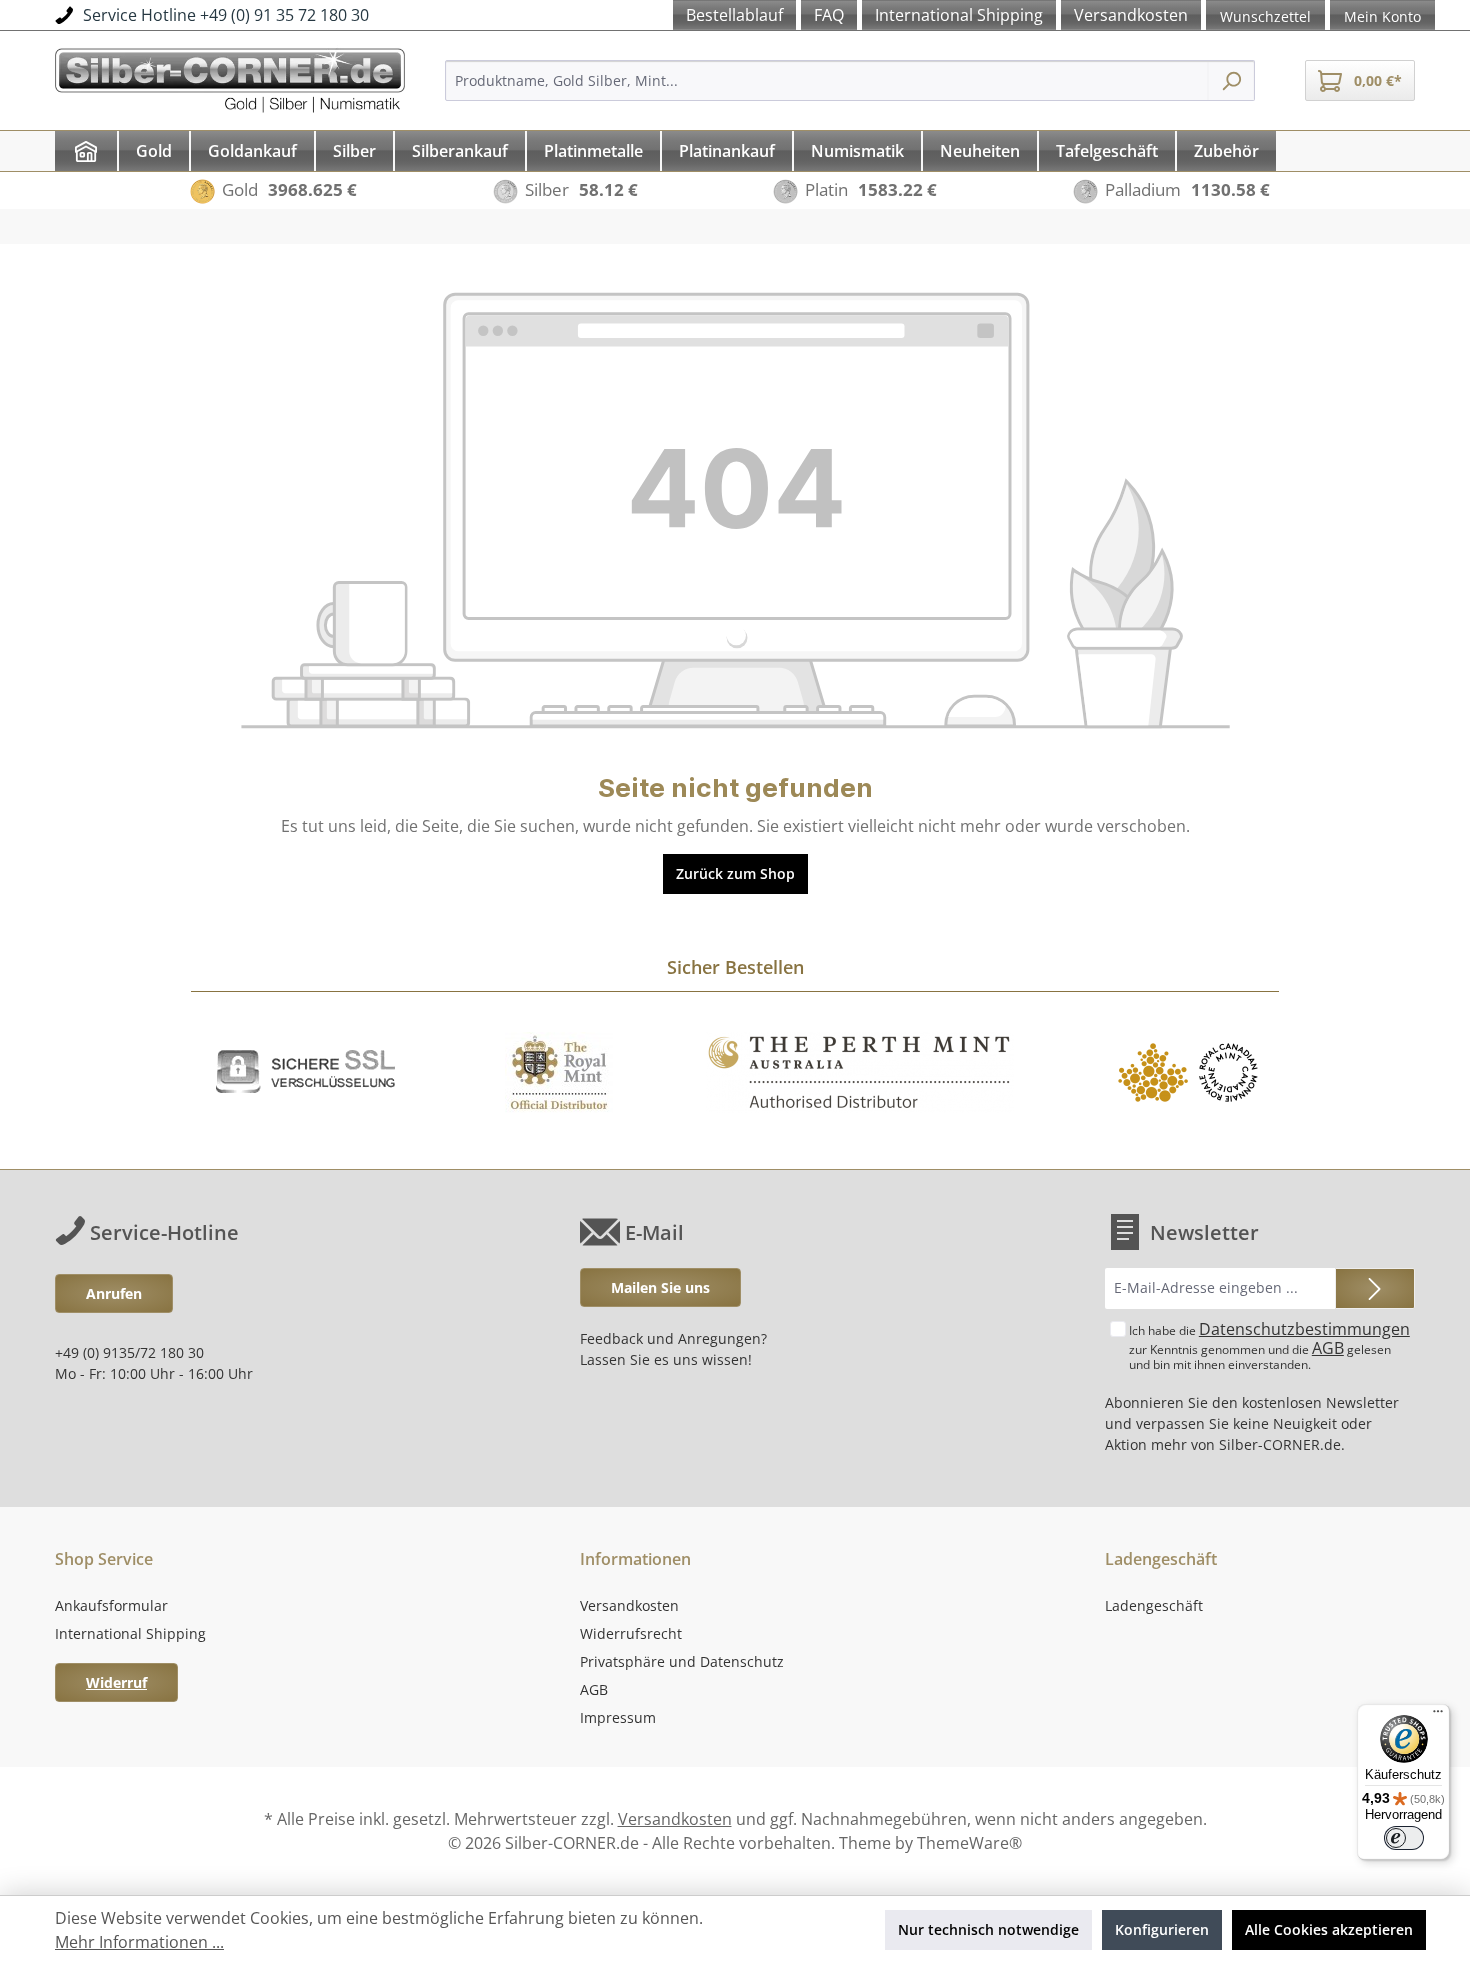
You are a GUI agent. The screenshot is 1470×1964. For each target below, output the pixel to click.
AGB (1328, 1348)
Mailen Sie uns (660, 1287)
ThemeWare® (969, 1843)
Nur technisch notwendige (988, 1929)
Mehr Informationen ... (139, 1942)
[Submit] (1375, 1288)
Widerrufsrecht (631, 1633)
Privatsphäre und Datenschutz (682, 1661)
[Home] (86, 151)
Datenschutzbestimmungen (1304, 1329)
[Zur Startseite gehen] (230, 77)
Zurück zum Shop (735, 873)
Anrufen (114, 1293)
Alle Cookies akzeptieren (1329, 1929)
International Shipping (130, 1633)
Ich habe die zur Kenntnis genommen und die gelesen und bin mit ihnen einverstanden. (1269, 1345)
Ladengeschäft (1154, 1605)
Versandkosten (629, 1605)
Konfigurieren (1162, 1929)
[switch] (1404, 1838)
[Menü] (1438, 1716)
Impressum (618, 1717)
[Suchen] (1231, 80)
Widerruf (116, 1682)
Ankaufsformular (111, 1605)
